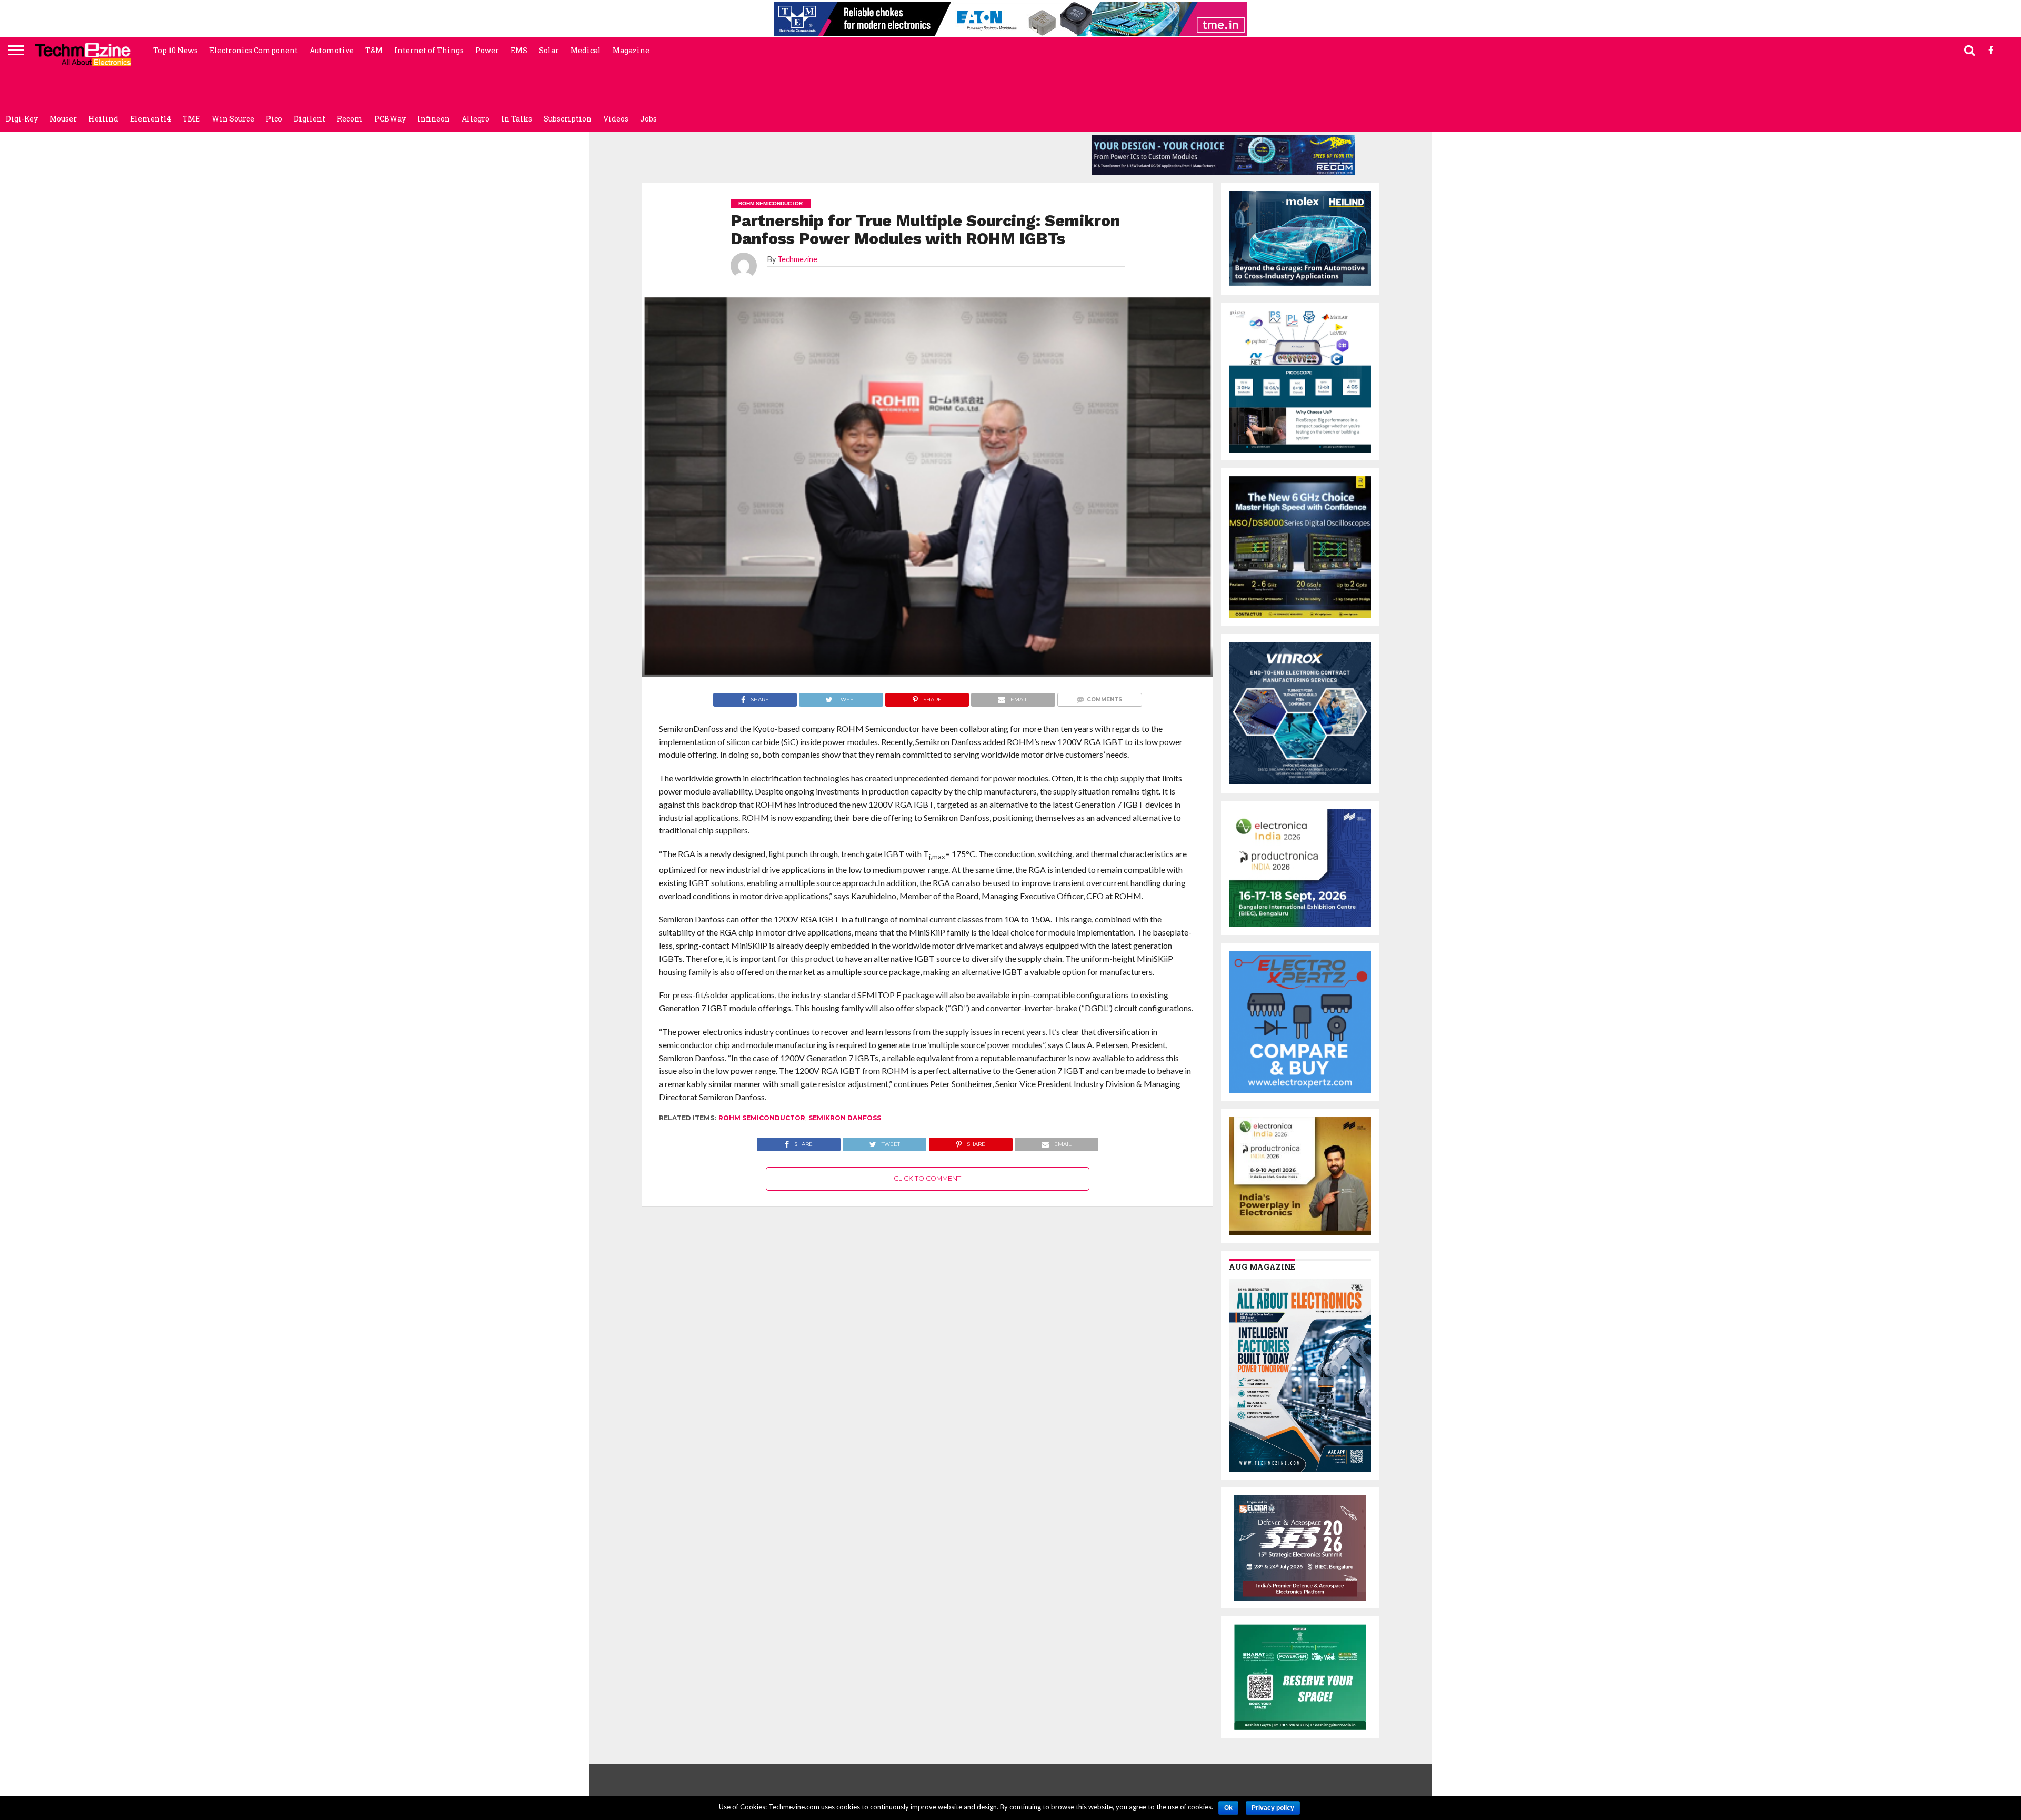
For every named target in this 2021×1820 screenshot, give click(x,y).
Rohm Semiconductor (762, 1118)
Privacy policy (1273, 1808)
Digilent (309, 119)
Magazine (631, 50)
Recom (350, 119)
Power (487, 50)
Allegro (476, 119)
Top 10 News (176, 50)
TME (191, 119)
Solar (549, 50)
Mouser (63, 119)
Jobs (648, 119)
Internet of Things (429, 50)
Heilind (103, 119)
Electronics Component (254, 50)
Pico (274, 119)
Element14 (151, 119)
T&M (374, 50)
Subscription (568, 119)
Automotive (332, 50)
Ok (1228, 1808)
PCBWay (390, 119)
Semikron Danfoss (845, 1118)
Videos (616, 119)
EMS (519, 50)
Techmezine (797, 259)
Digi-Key (22, 119)
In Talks (517, 119)
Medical (586, 50)
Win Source (233, 119)
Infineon (434, 119)
